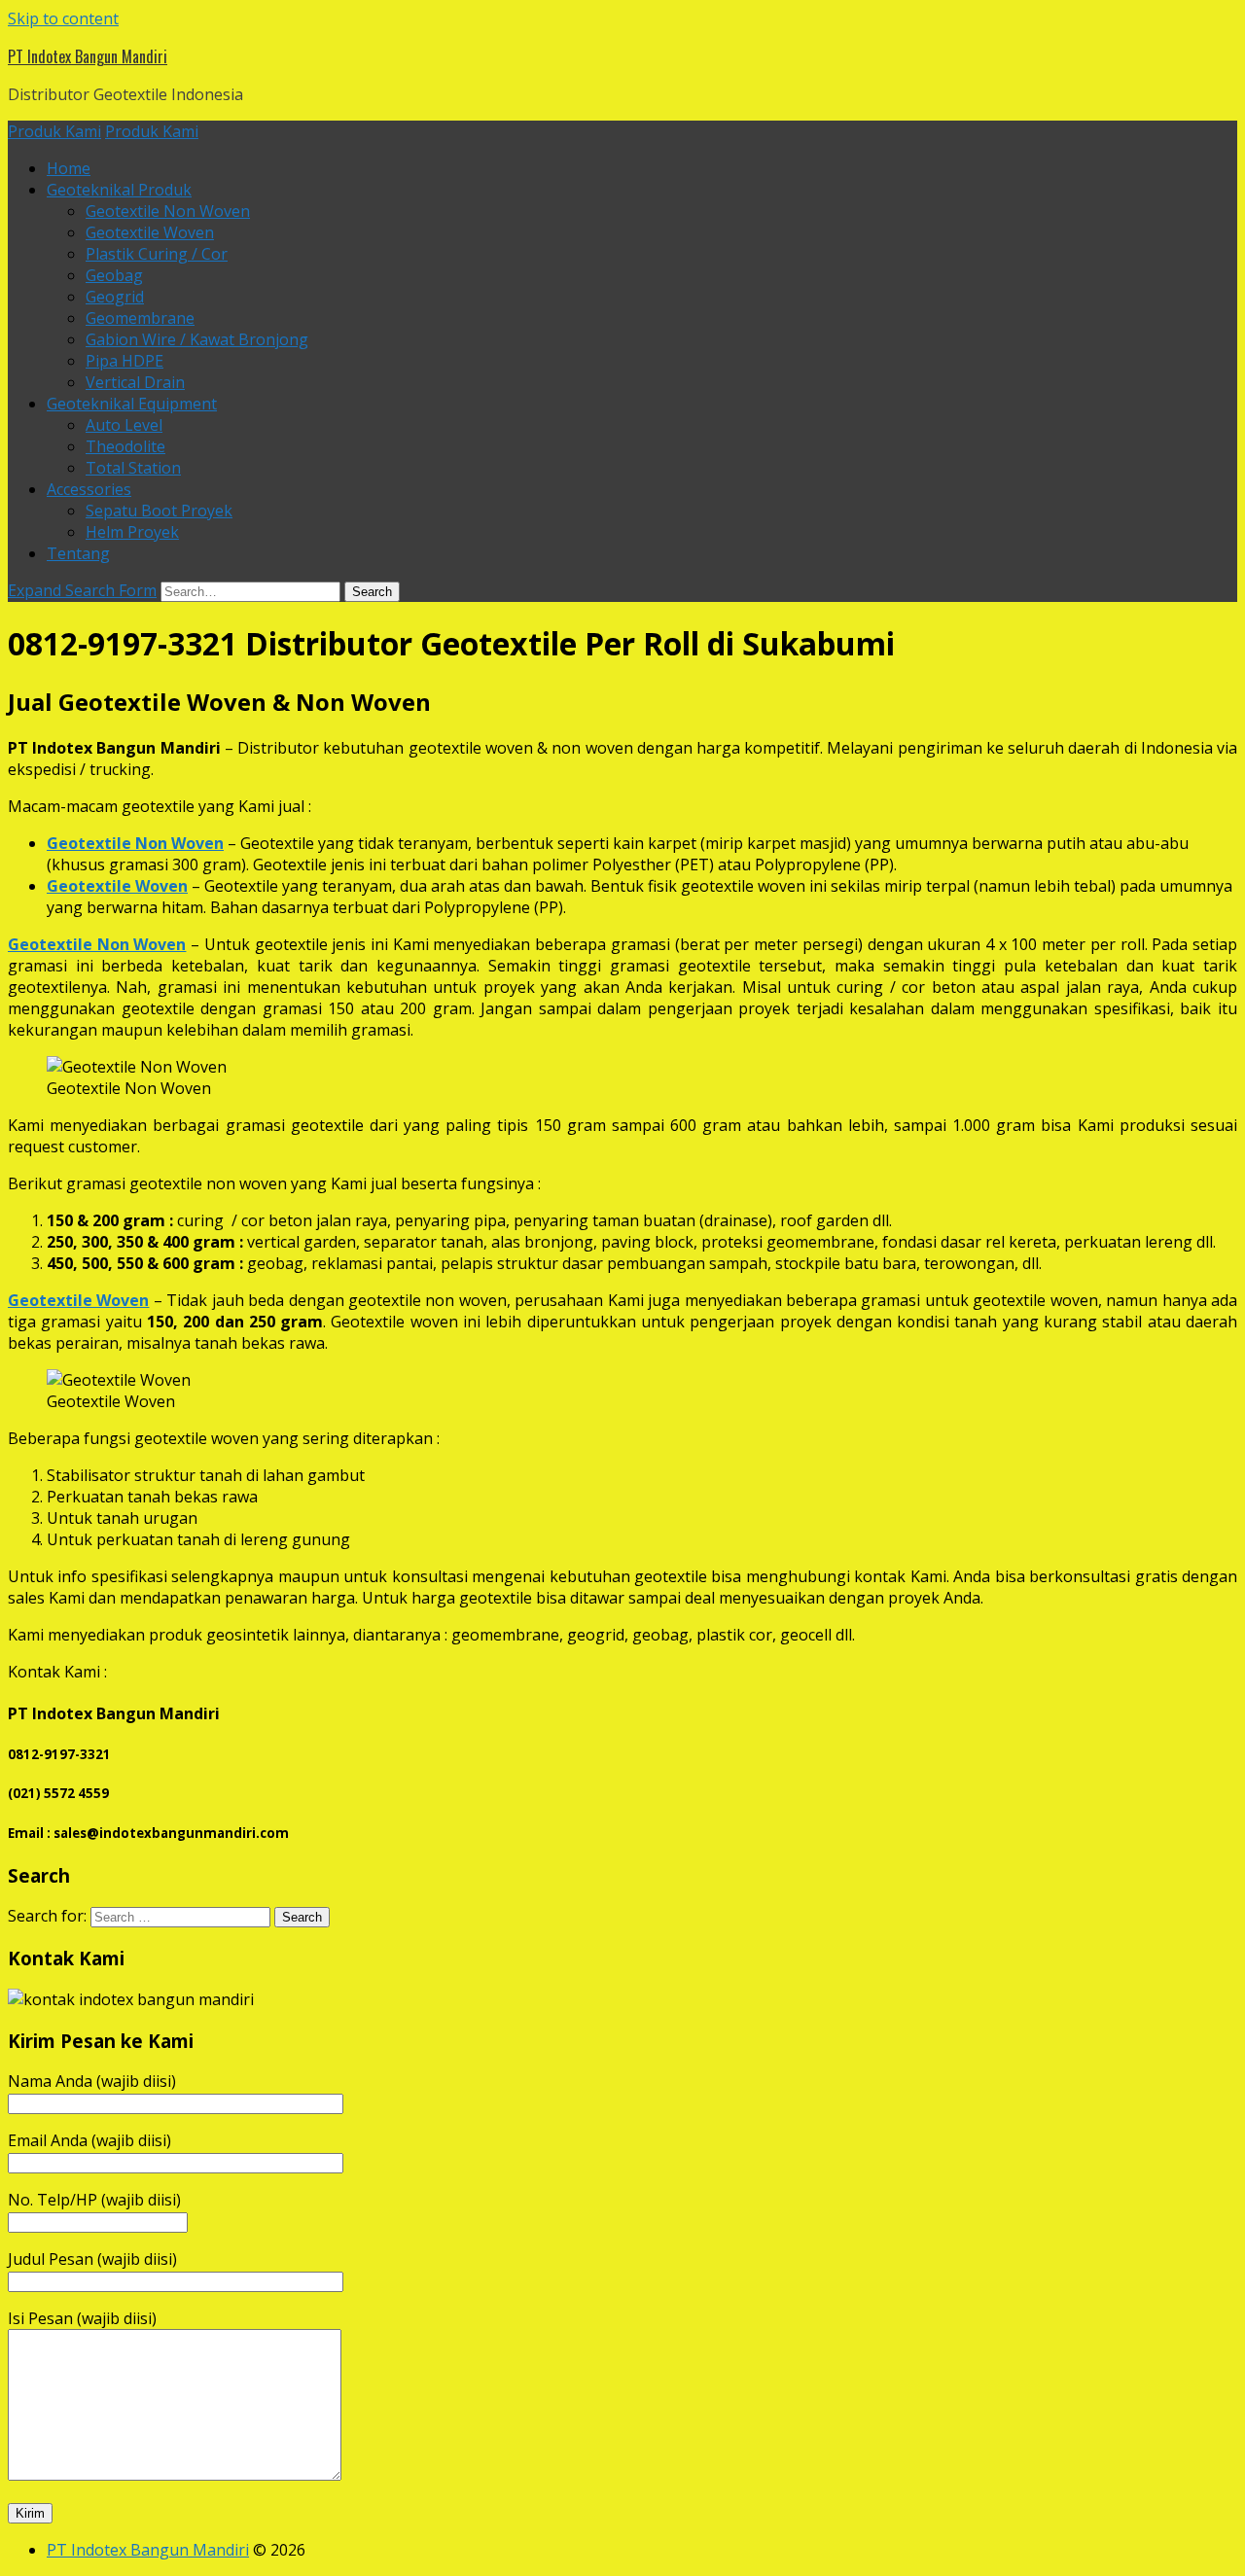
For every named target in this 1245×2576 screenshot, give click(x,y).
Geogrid (115, 297)
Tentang (78, 553)
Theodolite (125, 446)
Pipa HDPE (124, 361)
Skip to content (63, 18)
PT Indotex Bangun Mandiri (88, 56)
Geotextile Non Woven (168, 211)
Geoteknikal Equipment (132, 404)
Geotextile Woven (150, 232)
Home (69, 168)
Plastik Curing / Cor (157, 254)
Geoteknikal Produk (119, 190)
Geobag (114, 275)
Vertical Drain (135, 382)
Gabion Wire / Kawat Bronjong (197, 339)
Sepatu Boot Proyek (159, 511)
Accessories (89, 489)
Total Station (133, 468)
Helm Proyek (132, 532)
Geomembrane (140, 318)
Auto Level (124, 425)
